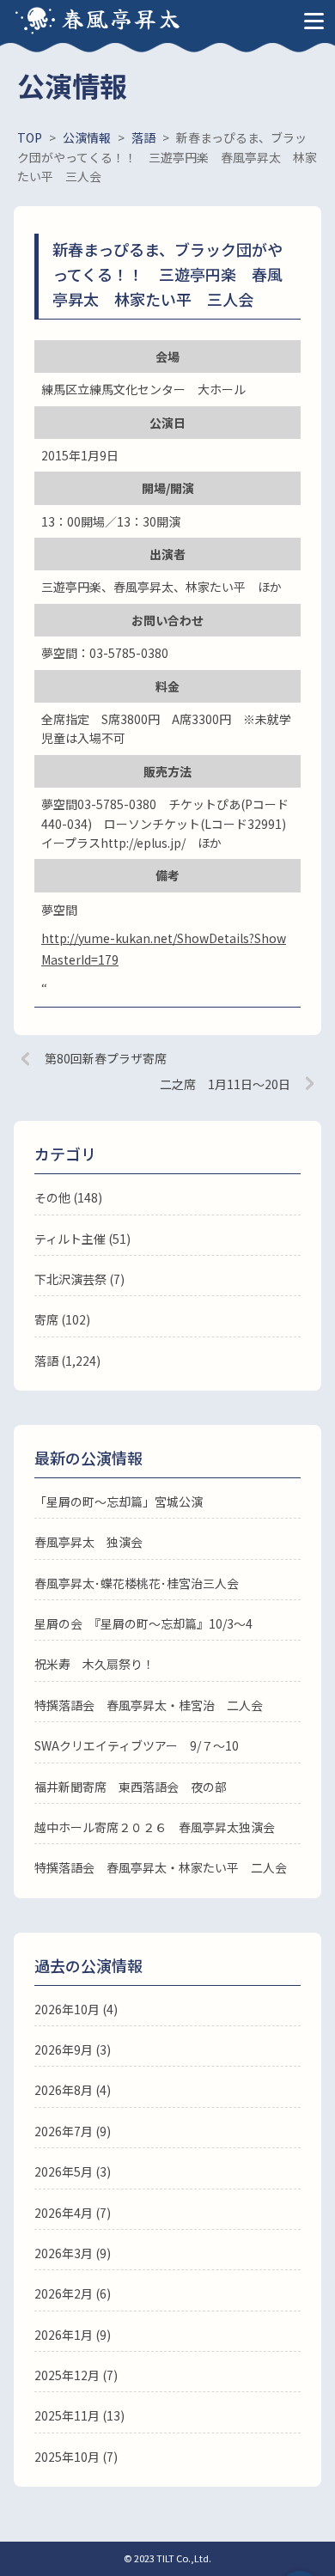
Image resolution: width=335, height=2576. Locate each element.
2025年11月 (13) (79, 2415)
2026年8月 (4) (73, 2090)
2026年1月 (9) (73, 2335)
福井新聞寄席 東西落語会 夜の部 (131, 1787)
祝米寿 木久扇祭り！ (94, 1664)
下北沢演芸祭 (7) (79, 1279)
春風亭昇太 (122, 18)
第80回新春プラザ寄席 (106, 1058)
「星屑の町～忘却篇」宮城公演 (119, 1501)
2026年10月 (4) (76, 2009)
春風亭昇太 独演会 (88, 1542)
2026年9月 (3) (73, 2049)
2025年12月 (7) (76, 2375)
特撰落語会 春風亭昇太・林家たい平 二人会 (161, 1867)
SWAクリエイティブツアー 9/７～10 (137, 1745)
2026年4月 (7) (73, 2213)
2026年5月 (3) (73, 2171)
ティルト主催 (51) (82, 1239)
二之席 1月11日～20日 (225, 1084)
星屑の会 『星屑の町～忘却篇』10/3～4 (143, 1623)
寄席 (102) (62, 1319)
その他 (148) (68, 1197)
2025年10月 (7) (76, 2457)
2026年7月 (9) (73, 2131)
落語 (46, 1361)
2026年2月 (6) (73, 2293)
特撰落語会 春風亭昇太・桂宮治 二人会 (149, 1705)
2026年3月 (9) (73, 2253)
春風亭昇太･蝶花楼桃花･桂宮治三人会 (137, 1583)
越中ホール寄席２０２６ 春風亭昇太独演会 (155, 1827)
